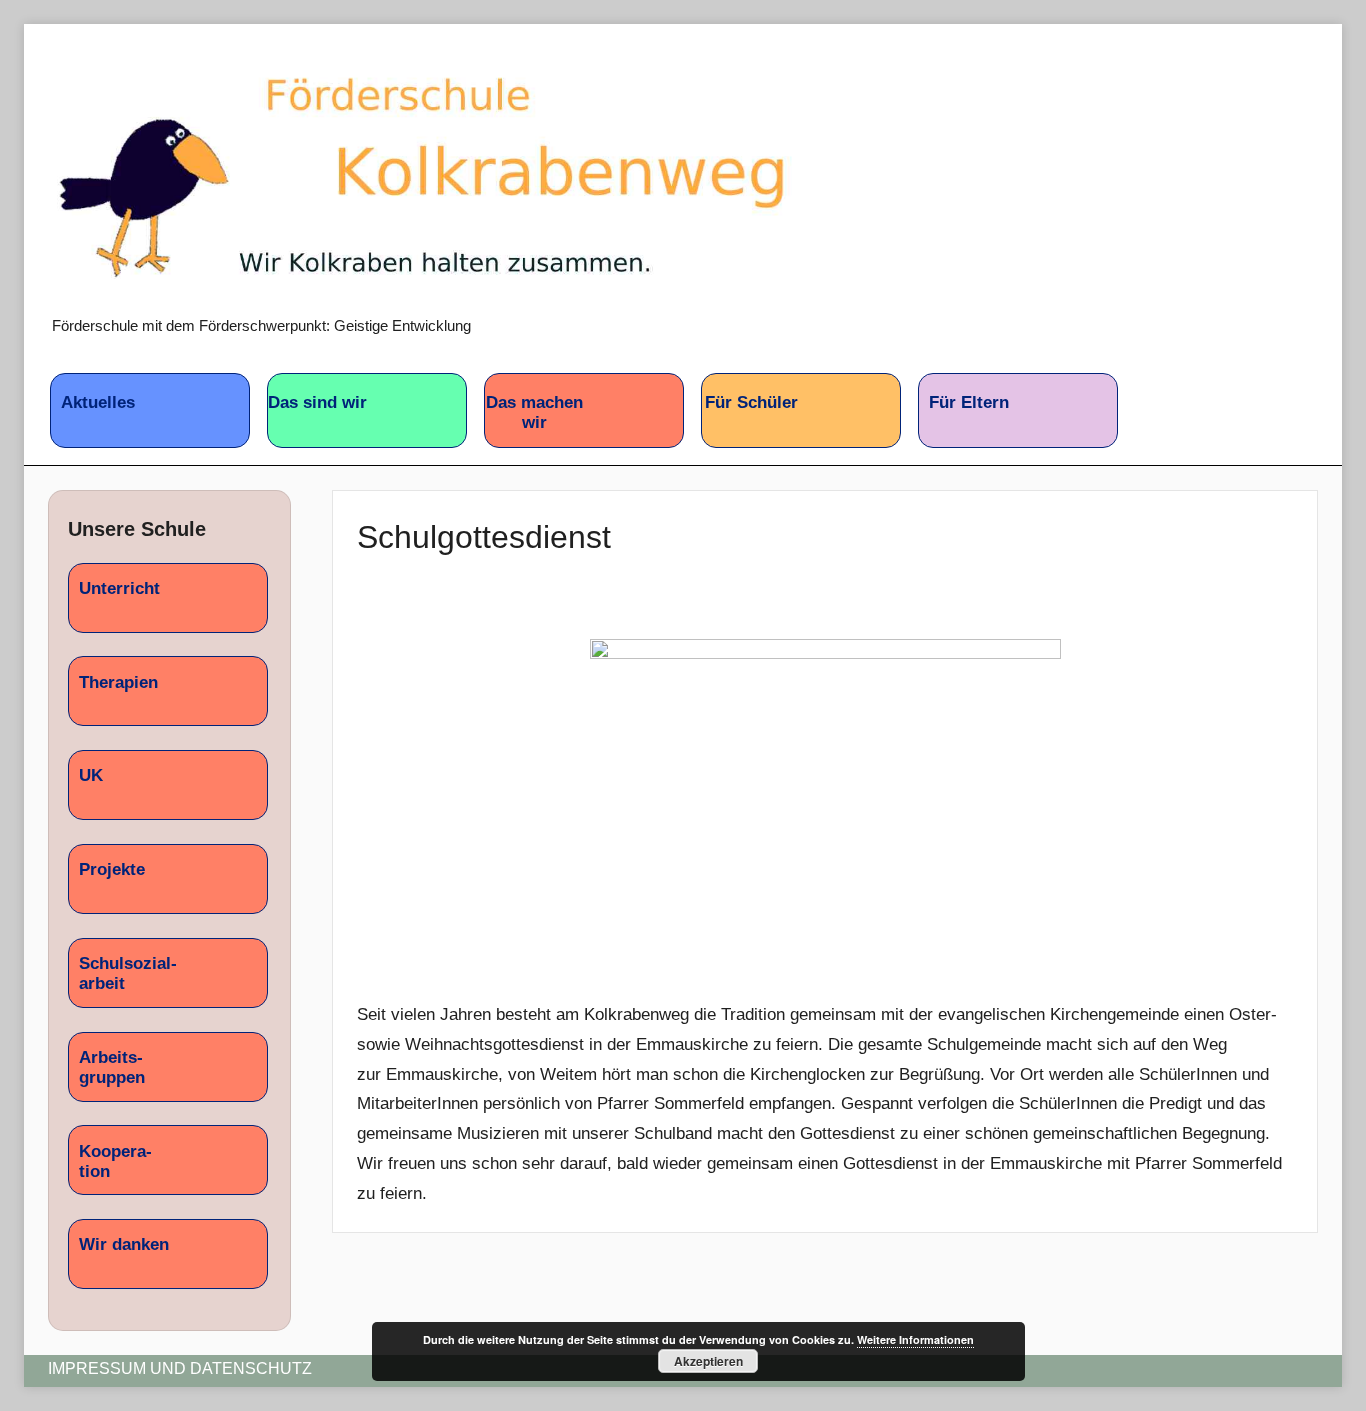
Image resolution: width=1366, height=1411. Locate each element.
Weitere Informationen (915, 1339)
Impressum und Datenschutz (180, 1368)
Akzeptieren (708, 1361)
